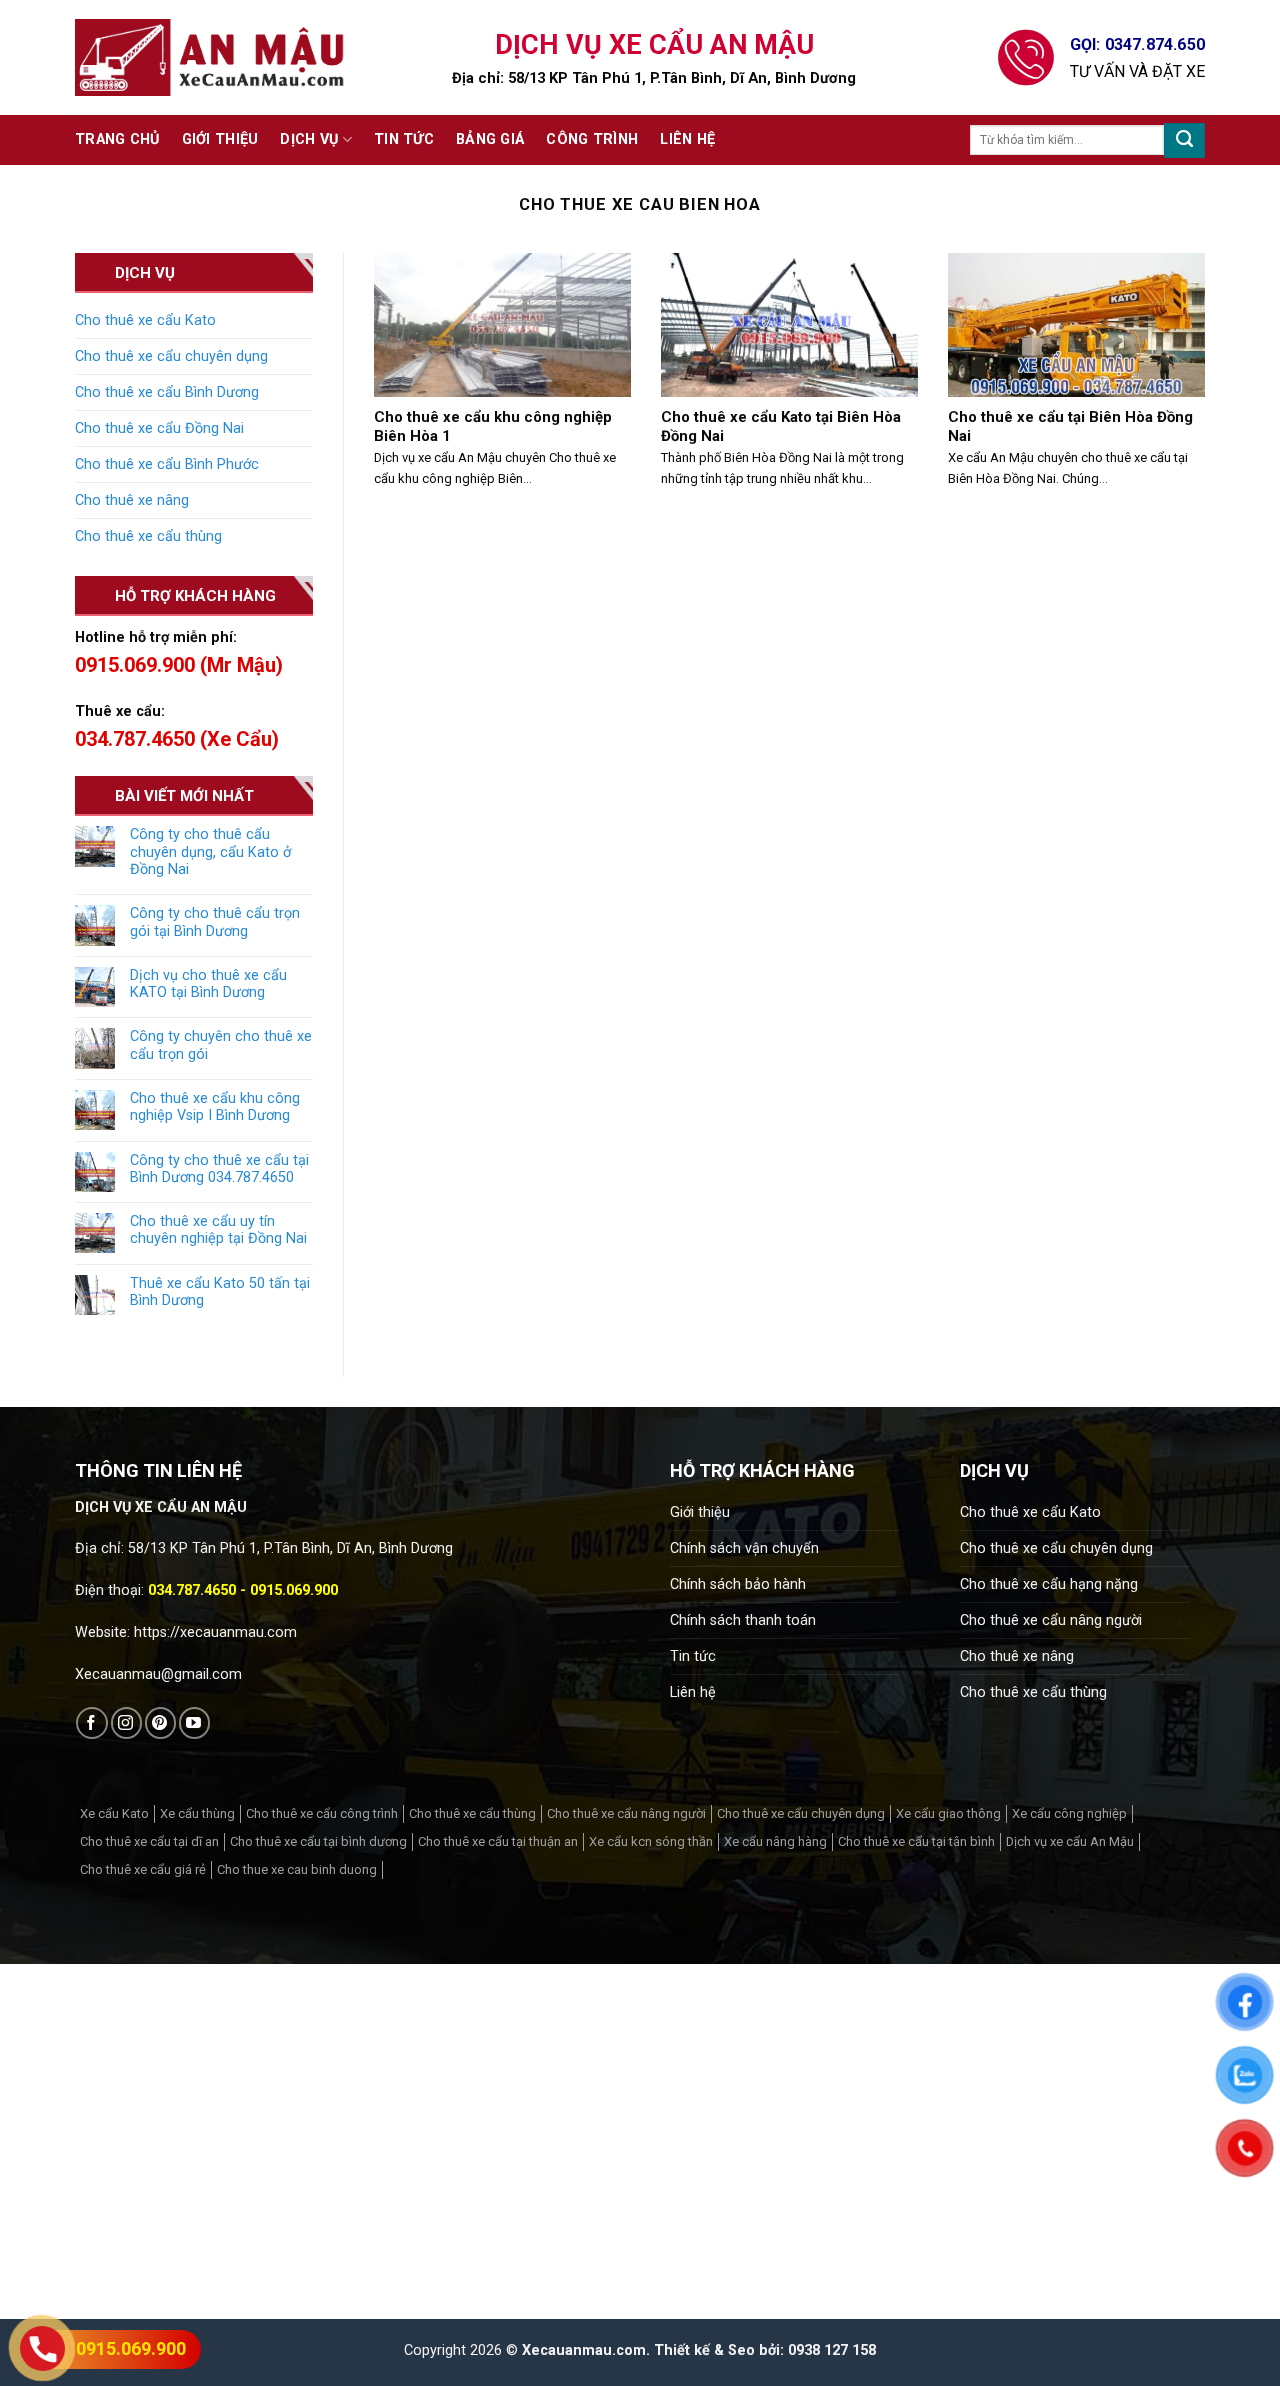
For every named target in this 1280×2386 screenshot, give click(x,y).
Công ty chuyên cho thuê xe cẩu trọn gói (221, 1045)
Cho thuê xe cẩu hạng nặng (1049, 1584)
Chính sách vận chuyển (744, 1548)
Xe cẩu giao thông (948, 1813)
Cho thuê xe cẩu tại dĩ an (149, 1841)
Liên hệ (687, 139)
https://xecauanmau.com (215, 1632)
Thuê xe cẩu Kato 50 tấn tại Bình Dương (220, 1292)
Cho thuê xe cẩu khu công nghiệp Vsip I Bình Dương (215, 1107)
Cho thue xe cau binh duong (297, 1869)
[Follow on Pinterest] (160, 1722)
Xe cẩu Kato (114, 1813)
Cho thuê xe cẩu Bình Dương (167, 392)
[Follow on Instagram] (126, 1722)
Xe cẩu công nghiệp (1069, 1813)
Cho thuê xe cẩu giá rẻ (143, 1869)
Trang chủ (117, 139)
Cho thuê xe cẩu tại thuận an (498, 1841)
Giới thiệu (220, 139)
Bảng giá (490, 139)
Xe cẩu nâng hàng (775, 1841)
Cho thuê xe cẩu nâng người (1051, 1620)
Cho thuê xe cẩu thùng (148, 536)
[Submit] (1184, 140)
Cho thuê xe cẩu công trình (322, 1813)
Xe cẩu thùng (197, 1813)
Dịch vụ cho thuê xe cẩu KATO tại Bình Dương (208, 984)
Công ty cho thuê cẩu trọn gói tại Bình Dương (215, 922)
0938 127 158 (832, 2350)
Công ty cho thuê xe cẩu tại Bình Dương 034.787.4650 (219, 1169)
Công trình (592, 139)
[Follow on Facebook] (91, 1722)
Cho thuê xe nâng (132, 500)
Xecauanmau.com (584, 2350)
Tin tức (404, 139)
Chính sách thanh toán (743, 1620)
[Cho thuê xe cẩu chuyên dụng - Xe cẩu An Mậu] (210, 57)
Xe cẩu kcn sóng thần (651, 1841)
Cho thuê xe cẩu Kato (145, 320)
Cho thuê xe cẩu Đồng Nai (159, 428)
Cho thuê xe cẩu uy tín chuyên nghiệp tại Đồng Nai (218, 1230)
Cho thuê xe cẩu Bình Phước (167, 464)
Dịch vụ (309, 139)
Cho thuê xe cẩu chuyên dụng (171, 356)
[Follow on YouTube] (194, 1722)
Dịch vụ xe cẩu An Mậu (1070, 1841)
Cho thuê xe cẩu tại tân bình (916, 1841)
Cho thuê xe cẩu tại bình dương (318, 1841)
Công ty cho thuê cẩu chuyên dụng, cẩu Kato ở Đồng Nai (210, 852)
